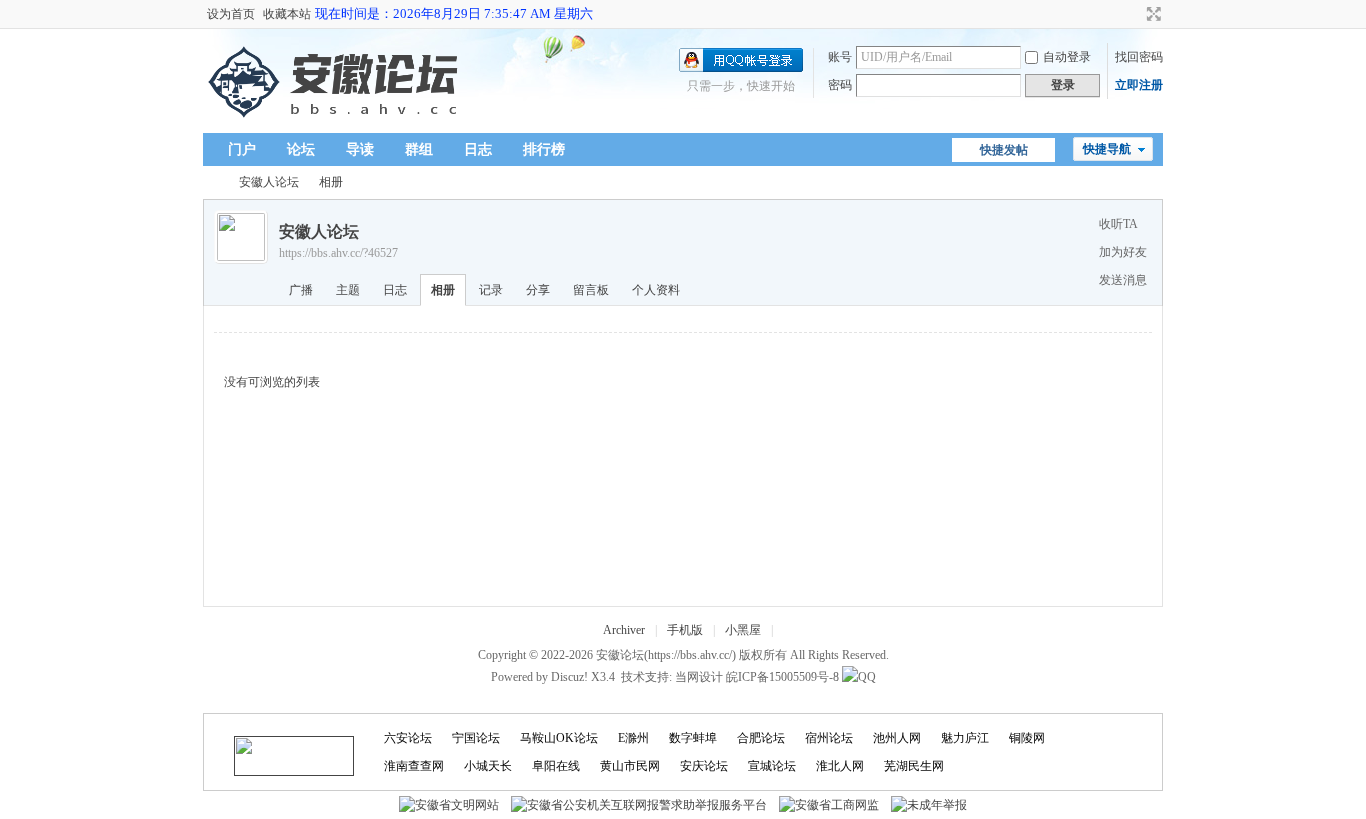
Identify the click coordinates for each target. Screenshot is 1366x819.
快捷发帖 (1004, 150)
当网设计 (699, 677)
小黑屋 (743, 630)
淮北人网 (840, 766)
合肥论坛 (761, 738)
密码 (840, 85)
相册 (331, 182)
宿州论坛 (829, 738)
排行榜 (544, 149)
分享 (538, 290)
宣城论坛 (772, 766)
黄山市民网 (630, 766)
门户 (242, 149)
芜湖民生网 (914, 766)
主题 (348, 290)
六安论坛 (408, 738)
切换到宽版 (1151, 14)
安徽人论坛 (269, 182)
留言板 (591, 290)
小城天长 (488, 766)
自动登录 (1067, 57)
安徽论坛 (211, 182)
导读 (360, 149)
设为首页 (231, 14)
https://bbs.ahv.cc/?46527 (338, 253)
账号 (840, 57)
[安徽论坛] (337, 121)
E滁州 (633, 738)
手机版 (685, 630)
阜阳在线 (556, 766)
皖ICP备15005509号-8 (782, 677)
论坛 (301, 149)
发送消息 (1123, 280)
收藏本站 (287, 14)
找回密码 (1139, 57)
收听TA (1118, 224)
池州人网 (897, 738)
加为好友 (1123, 252)
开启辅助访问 (1135, 14)
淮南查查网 (414, 766)
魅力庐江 (965, 738)
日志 (478, 149)
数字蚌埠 (693, 738)
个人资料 (656, 290)
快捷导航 (1107, 149)
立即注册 (1139, 85)
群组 (419, 149)
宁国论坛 (476, 738)
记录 (491, 290)
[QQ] (859, 677)
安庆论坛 (704, 766)
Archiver (624, 630)
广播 (301, 290)
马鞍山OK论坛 (559, 738)
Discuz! (569, 677)
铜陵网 (1027, 738)
